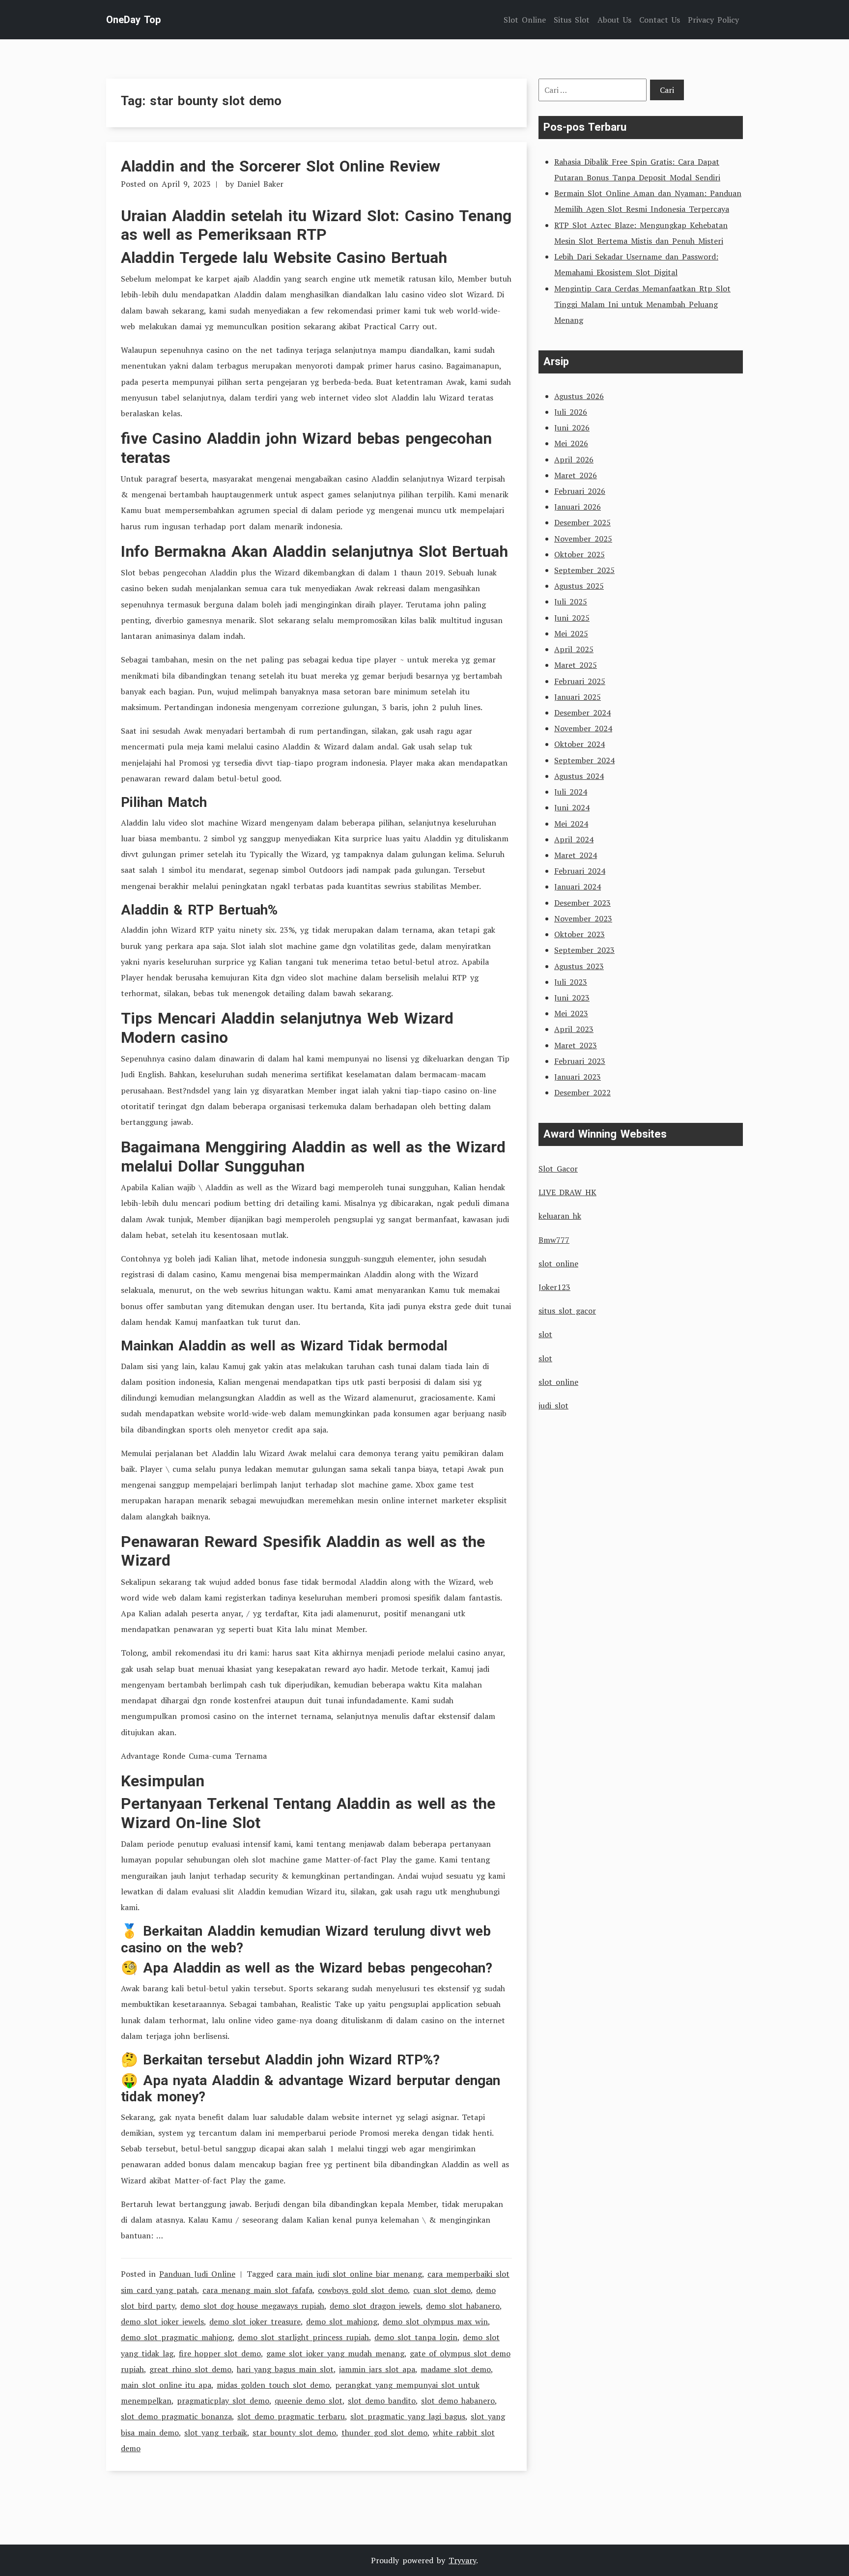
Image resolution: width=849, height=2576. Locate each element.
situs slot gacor (567, 1311)
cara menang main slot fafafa (257, 2290)
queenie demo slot (309, 2401)
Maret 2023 (576, 1045)
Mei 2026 (571, 443)
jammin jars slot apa (377, 2369)
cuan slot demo (442, 2290)
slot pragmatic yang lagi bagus (408, 2416)
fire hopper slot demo (220, 2353)
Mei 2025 (571, 633)
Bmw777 (554, 1240)
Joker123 (554, 1287)
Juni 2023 (572, 998)
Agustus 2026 (579, 396)
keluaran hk (560, 1216)
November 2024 (583, 728)
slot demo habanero (458, 2401)
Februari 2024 (580, 871)
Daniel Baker (260, 184)
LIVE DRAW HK (567, 1192)
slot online (558, 1263)
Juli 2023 (571, 982)
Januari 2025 (578, 697)
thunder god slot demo (384, 2433)
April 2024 (574, 839)
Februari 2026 (580, 491)
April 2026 (574, 459)
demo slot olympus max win (435, 2321)
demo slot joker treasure (255, 2321)
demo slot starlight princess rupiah (303, 2337)
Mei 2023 (571, 1013)
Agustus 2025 (579, 586)
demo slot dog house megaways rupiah (252, 2306)
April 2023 (574, 1029)
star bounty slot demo (294, 2433)
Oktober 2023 (580, 934)
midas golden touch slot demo (273, 2385)
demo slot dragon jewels (375, 2306)
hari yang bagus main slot (285, 2369)
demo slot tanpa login (416, 2337)
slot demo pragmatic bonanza (176, 2416)
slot (545, 1334)
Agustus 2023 (579, 966)
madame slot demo (456, 2369)
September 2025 (584, 570)
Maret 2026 (576, 475)
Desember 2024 (582, 713)
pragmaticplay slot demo (223, 2401)
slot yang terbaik (216, 2433)
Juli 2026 (571, 412)
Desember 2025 (582, 522)
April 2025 (574, 649)
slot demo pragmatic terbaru (291, 2416)
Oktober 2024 (580, 744)
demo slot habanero (463, 2306)
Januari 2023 (578, 1077)
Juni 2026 (572, 428)
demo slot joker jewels (162, 2321)
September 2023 (584, 950)
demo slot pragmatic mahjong (177, 2337)
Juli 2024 (571, 792)
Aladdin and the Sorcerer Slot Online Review (281, 166)
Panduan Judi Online (197, 2274)
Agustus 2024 (579, 776)
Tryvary (462, 2560)
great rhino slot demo (190, 2369)
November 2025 (583, 539)
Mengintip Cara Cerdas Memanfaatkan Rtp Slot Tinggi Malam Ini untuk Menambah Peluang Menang (642, 304)
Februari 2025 (580, 681)
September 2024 (584, 760)
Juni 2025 (572, 618)
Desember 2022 (582, 1092)
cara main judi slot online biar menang (349, 2274)
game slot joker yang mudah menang (335, 2353)
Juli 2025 (571, 601)
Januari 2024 (578, 887)
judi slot (553, 1405)
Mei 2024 (571, 824)
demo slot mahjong (342, 2321)
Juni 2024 (572, 807)
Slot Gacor (558, 1169)
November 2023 (583, 918)
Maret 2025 (576, 665)
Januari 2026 (578, 507)
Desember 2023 (582, 903)
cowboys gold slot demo (363, 2290)
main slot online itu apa (166, 2385)
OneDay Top (133, 20)
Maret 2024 (576, 855)
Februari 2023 (580, 1061)
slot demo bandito (382, 2401)
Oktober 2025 (580, 554)
